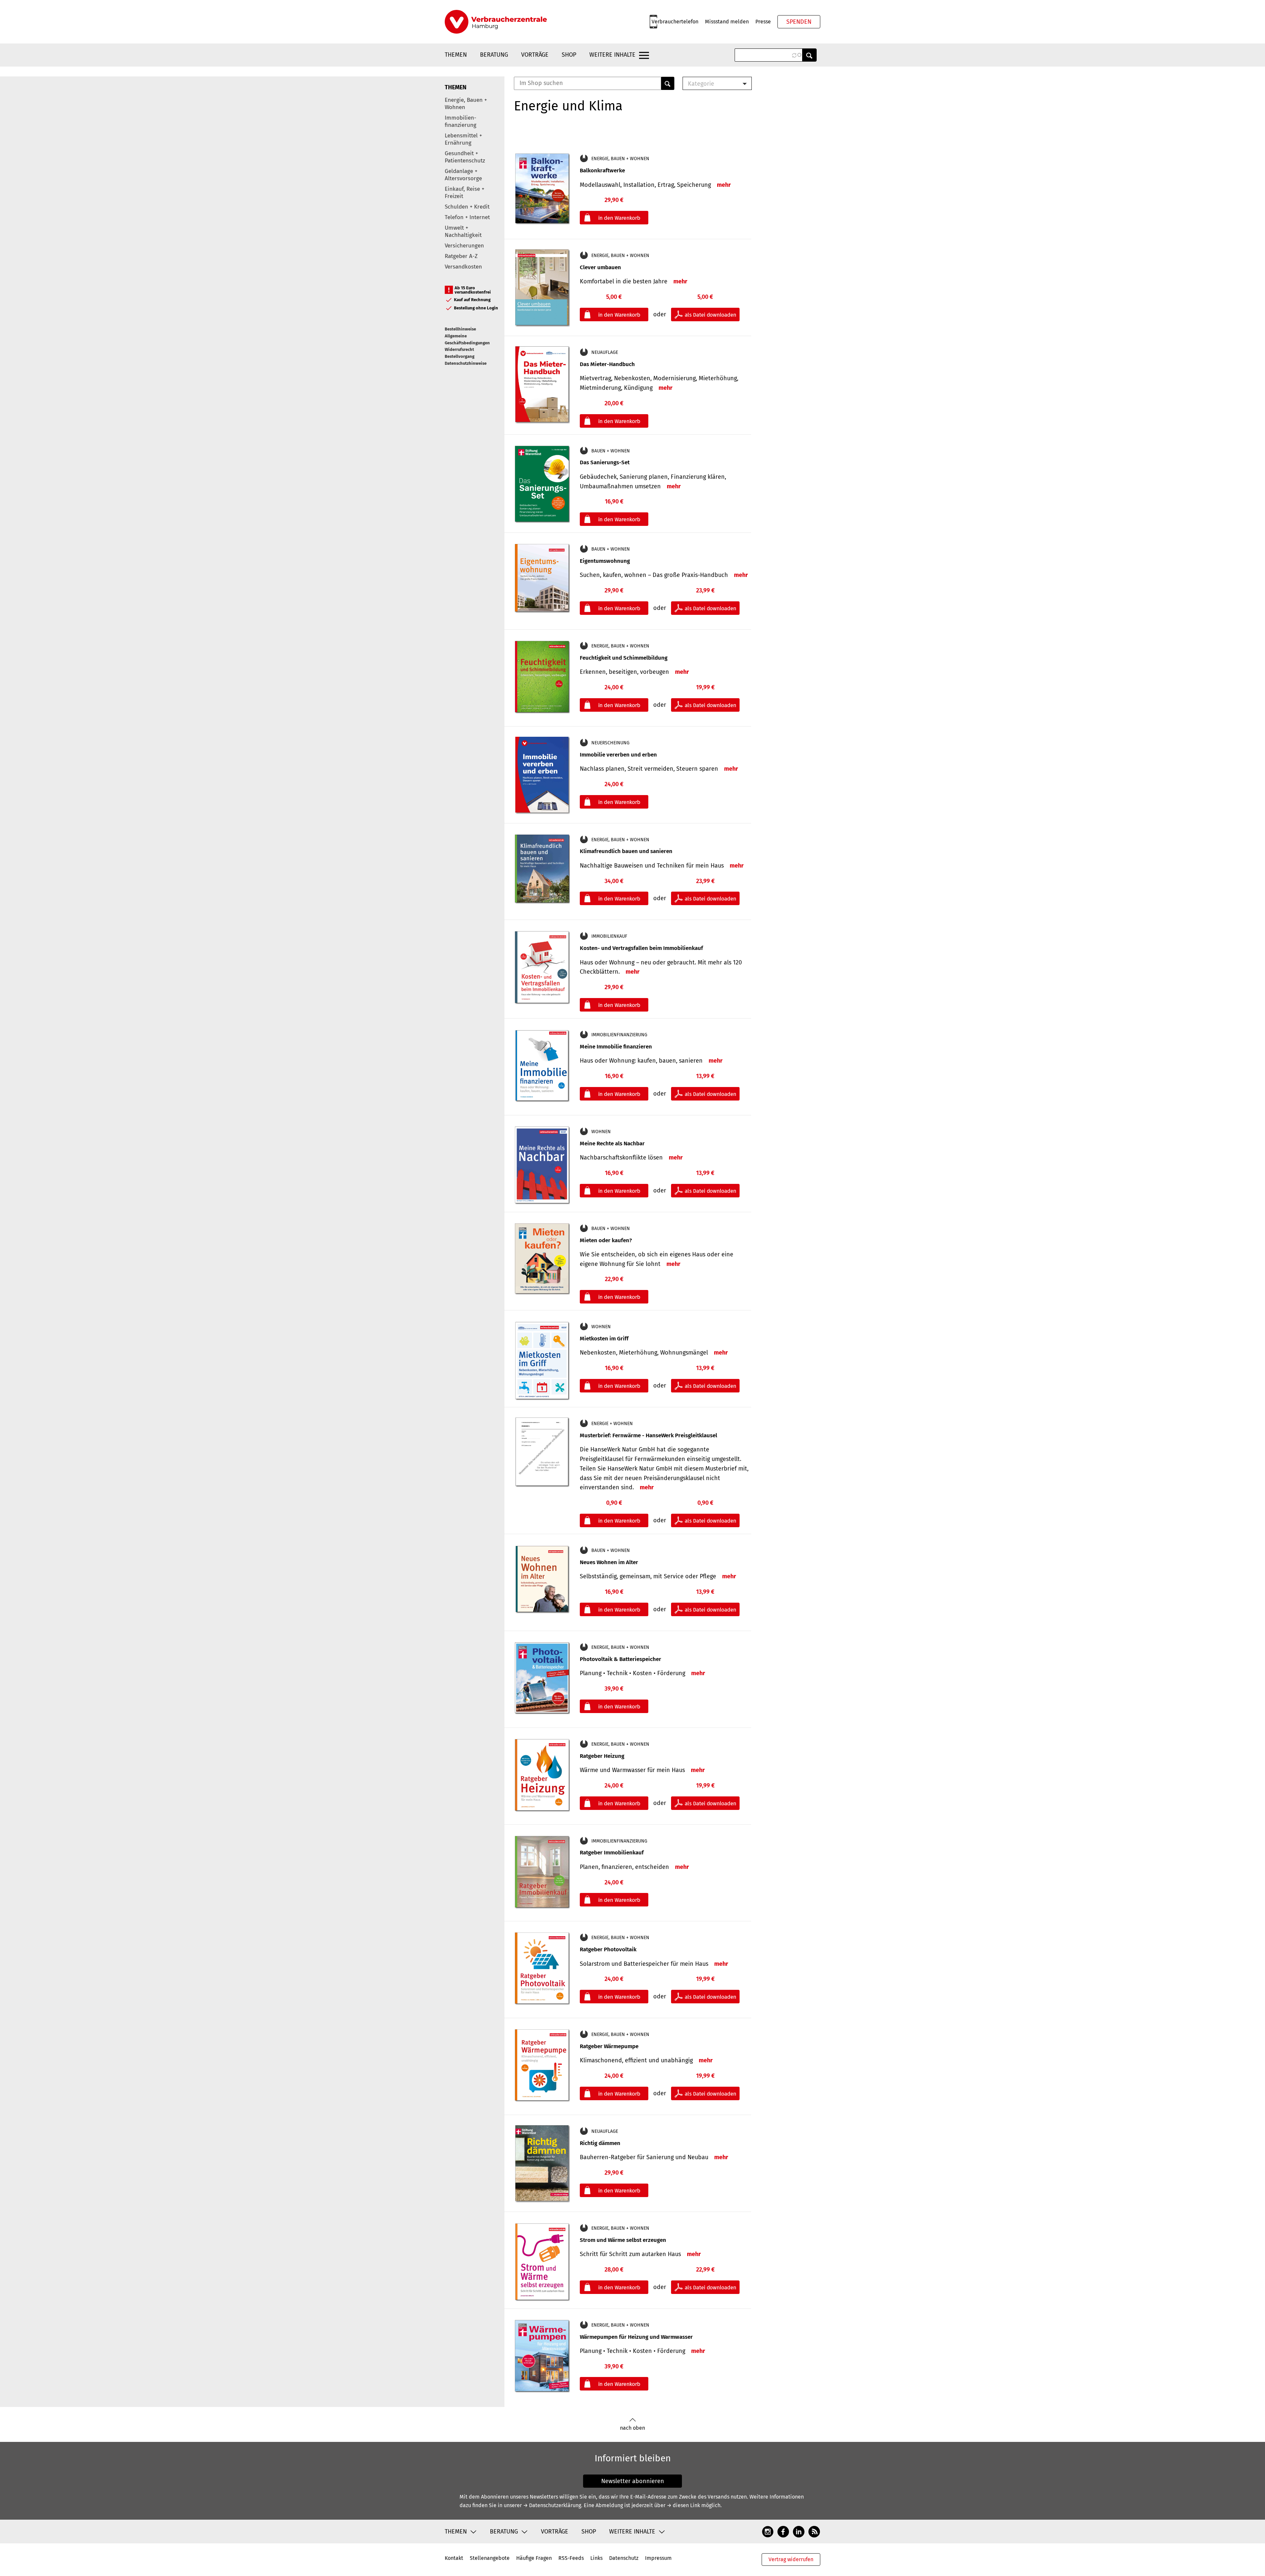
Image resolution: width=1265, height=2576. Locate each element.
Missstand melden (727, 22)
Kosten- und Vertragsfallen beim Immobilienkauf (641, 948)
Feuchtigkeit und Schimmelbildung (624, 658)
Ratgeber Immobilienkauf (612, 1853)
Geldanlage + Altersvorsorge (463, 175)
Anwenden (809, 55)
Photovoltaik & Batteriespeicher (620, 1659)
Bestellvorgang (460, 356)
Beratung (494, 55)
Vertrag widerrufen (791, 2559)
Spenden (799, 22)
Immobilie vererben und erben (618, 755)
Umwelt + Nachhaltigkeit (463, 231)
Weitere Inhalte (612, 55)
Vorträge (535, 55)
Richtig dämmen (600, 2143)
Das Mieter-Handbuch (607, 364)
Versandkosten (463, 267)
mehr (724, 185)
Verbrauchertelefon (675, 22)
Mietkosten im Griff (604, 1339)
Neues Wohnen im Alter (609, 1562)
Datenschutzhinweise (466, 363)
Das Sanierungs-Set (605, 462)
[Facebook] (783, 2531)
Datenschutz (624, 2558)
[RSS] (814, 2531)
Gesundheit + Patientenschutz (465, 157)
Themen (456, 55)
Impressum (658, 2558)
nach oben (632, 2428)
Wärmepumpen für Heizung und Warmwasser (636, 2337)
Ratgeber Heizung (602, 1756)
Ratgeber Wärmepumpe (609, 2046)
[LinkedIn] (799, 2531)
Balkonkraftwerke (602, 171)
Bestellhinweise (460, 329)
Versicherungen (464, 246)
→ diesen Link (683, 2505)
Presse (763, 22)
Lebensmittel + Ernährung (463, 139)
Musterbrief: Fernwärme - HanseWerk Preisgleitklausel (648, 1435)
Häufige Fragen (534, 2558)
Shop (569, 55)
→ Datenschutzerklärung (552, 2505)
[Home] (496, 22)
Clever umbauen (600, 267)
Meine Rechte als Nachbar (612, 1144)
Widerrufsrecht (459, 349)
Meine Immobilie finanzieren (616, 1047)
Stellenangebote (490, 2558)
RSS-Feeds (571, 2558)
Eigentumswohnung (605, 561)
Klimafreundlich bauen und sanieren (626, 851)
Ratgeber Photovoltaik (608, 1949)
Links (596, 2558)
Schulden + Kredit (467, 207)
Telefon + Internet (467, 217)
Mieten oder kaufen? (606, 1240)
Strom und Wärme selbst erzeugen (623, 2240)
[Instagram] (768, 2531)
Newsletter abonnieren (633, 2481)
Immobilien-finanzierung (461, 121)
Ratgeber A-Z (461, 256)
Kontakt (454, 2558)
